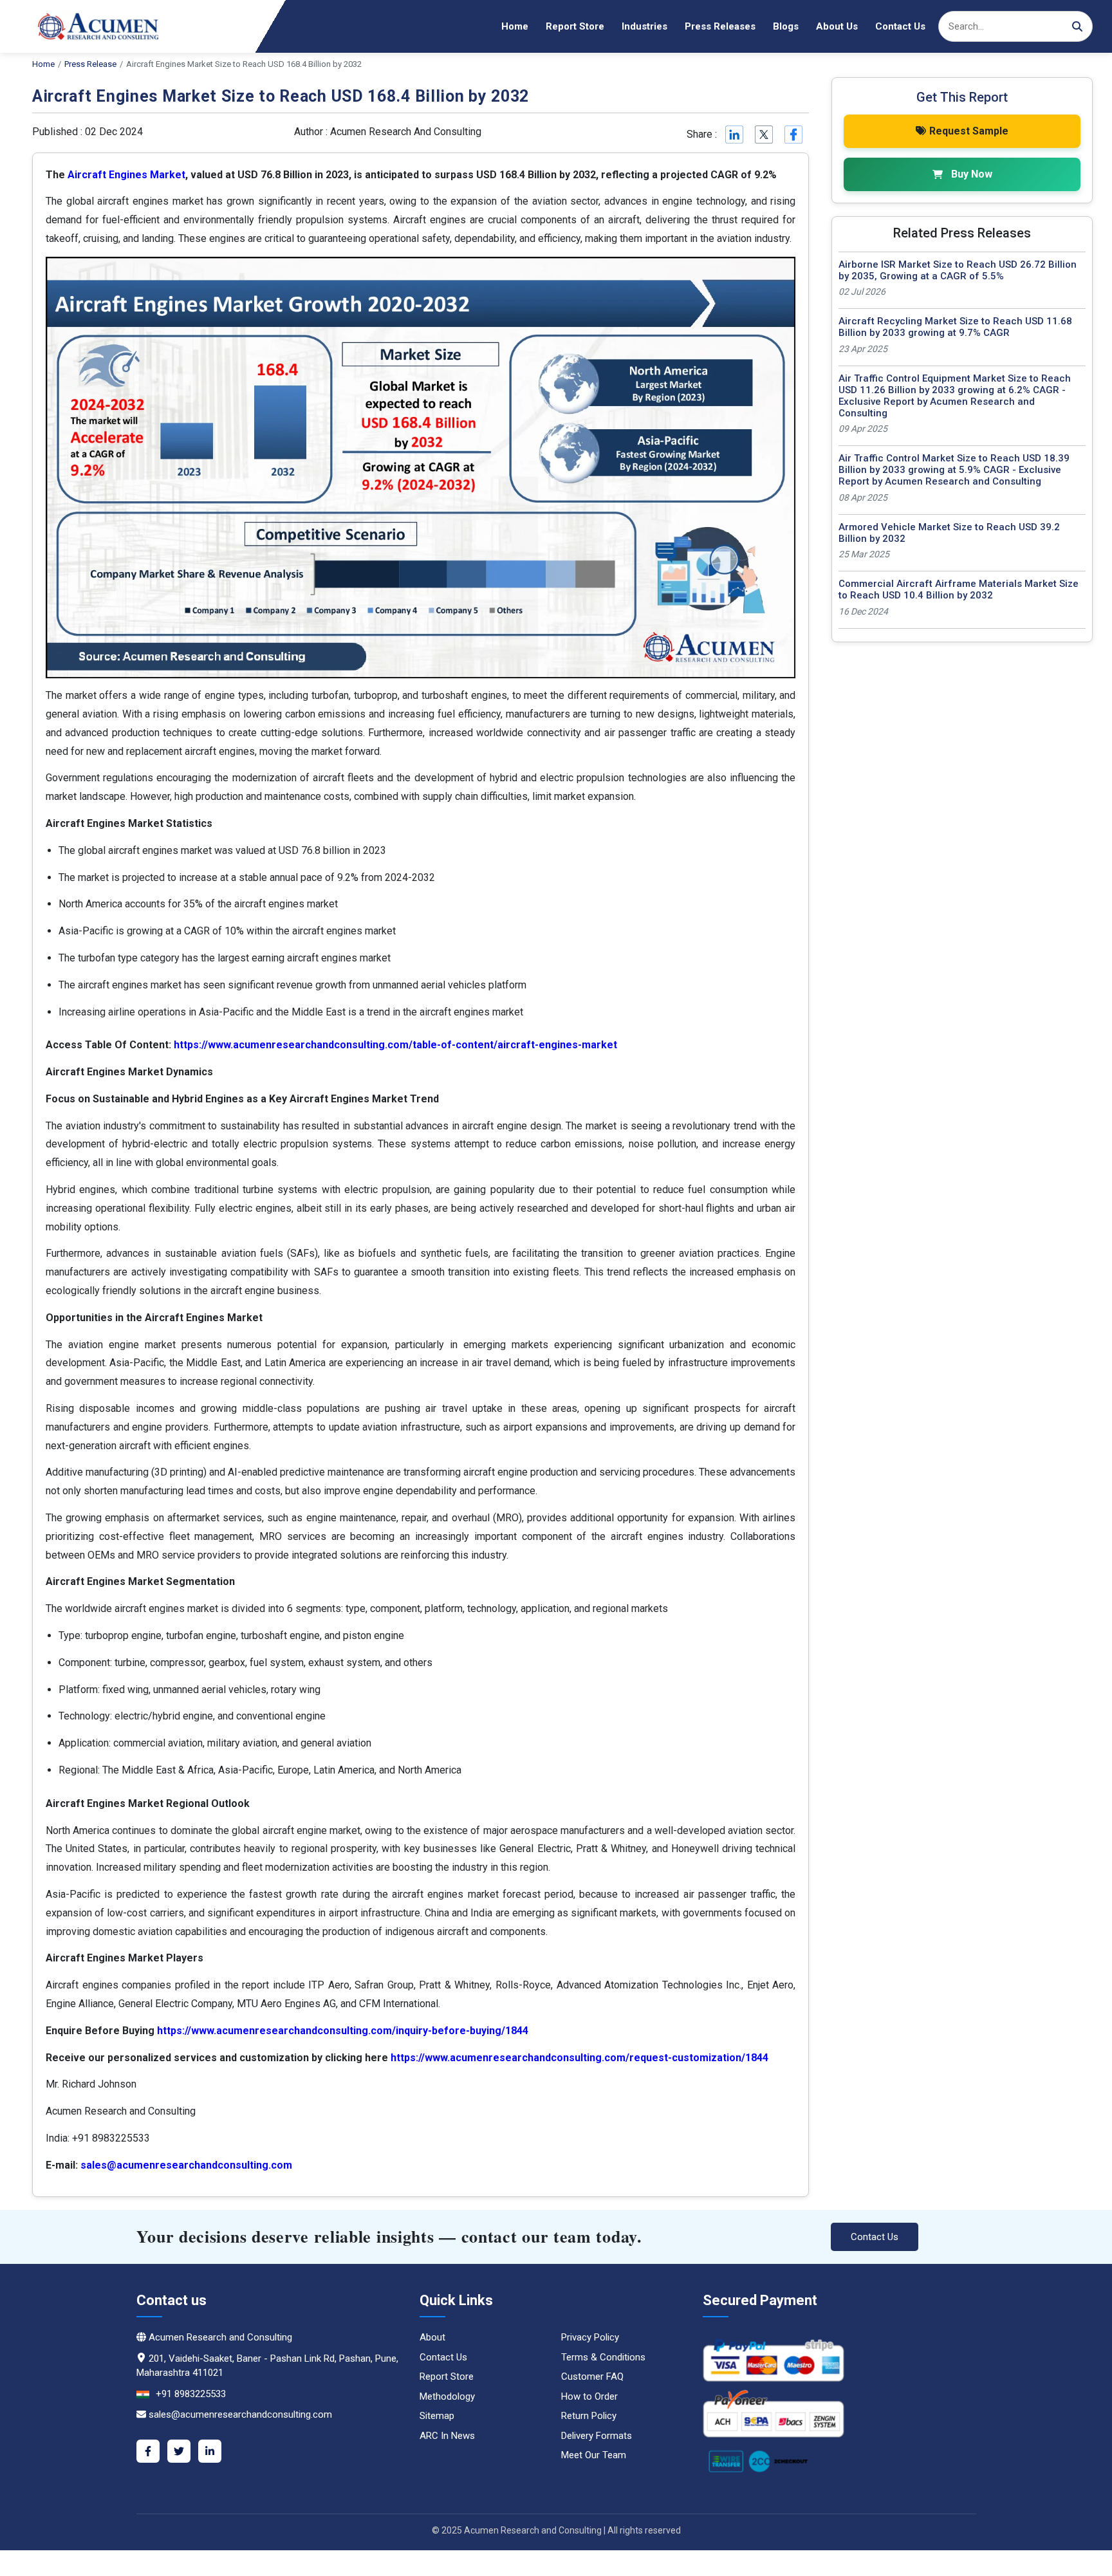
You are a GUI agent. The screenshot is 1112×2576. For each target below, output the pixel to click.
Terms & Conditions (603, 2357)
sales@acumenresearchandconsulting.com (186, 2165)
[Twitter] (179, 2451)
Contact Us (900, 26)
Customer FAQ (592, 2377)
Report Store (575, 26)
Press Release (90, 64)
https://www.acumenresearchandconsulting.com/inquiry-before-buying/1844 (343, 2031)
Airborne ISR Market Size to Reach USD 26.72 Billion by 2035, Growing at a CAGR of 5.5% (958, 270)
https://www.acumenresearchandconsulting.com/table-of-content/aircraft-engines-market (395, 1045)
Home (515, 26)
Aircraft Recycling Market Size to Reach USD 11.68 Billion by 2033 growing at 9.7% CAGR (955, 327)
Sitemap (437, 2416)
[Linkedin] (733, 134)
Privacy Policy (590, 2337)
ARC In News (447, 2436)
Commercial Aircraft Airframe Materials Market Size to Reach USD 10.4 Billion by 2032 (959, 589)
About (432, 2337)
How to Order (589, 2396)
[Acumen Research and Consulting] (90, 26)
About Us (837, 26)
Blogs (786, 26)
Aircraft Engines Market (126, 175)
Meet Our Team (594, 2455)
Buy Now (972, 174)
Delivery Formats (597, 2436)
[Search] (1077, 26)
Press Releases (720, 26)
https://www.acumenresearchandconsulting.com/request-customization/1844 (579, 2058)
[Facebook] (148, 2451)
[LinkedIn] (210, 2451)
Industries (644, 26)
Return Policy (589, 2416)
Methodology (447, 2396)
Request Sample (969, 131)
